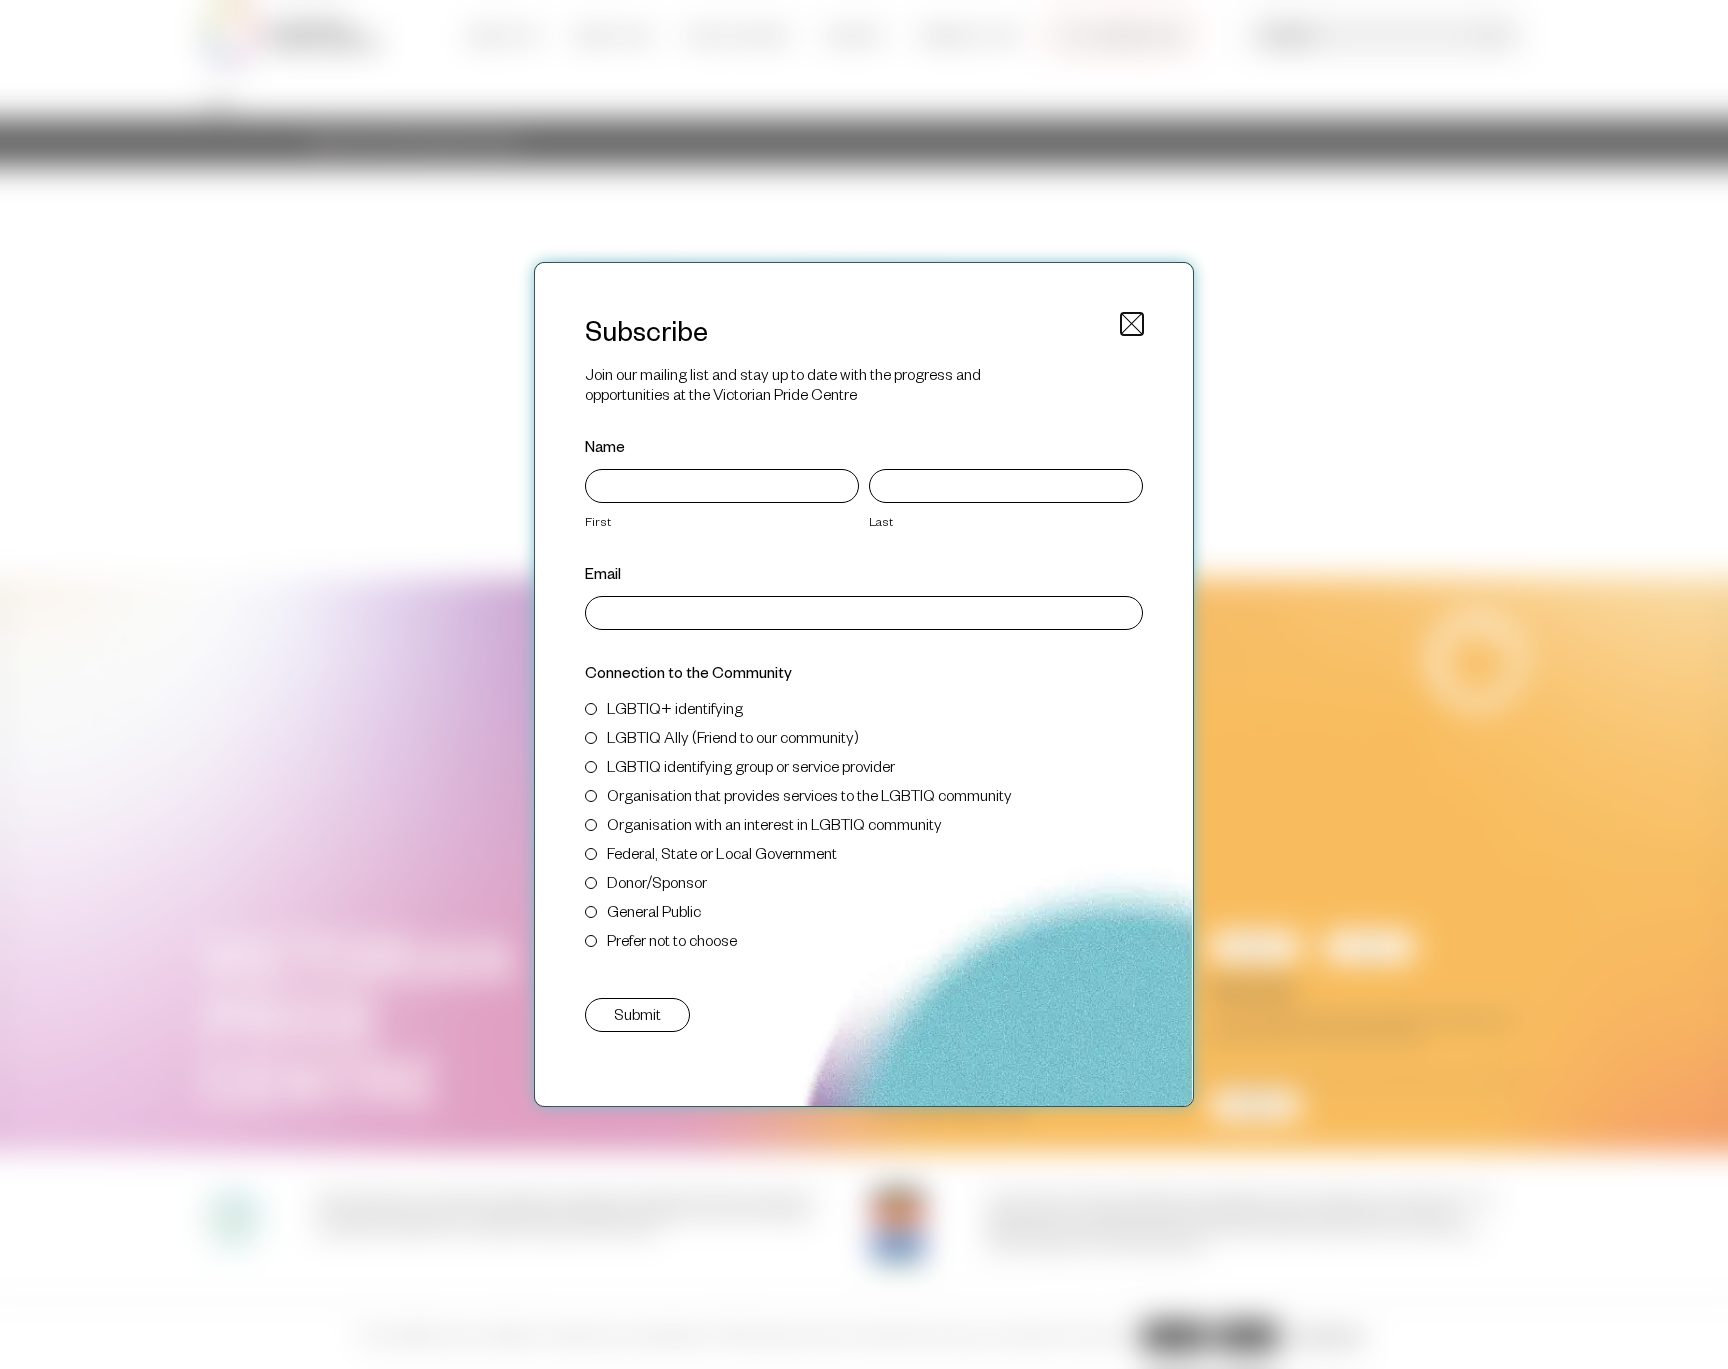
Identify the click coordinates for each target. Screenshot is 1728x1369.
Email (603, 572)
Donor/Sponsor (657, 881)
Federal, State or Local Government (722, 852)
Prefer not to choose (672, 939)
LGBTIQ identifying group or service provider (751, 765)
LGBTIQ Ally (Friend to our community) (733, 736)
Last (881, 521)
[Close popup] (1132, 324)
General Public (654, 910)
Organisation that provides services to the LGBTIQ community (809, 794)
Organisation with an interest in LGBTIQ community (774, 823)
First (598, 521)
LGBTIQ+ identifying (675, 707)
